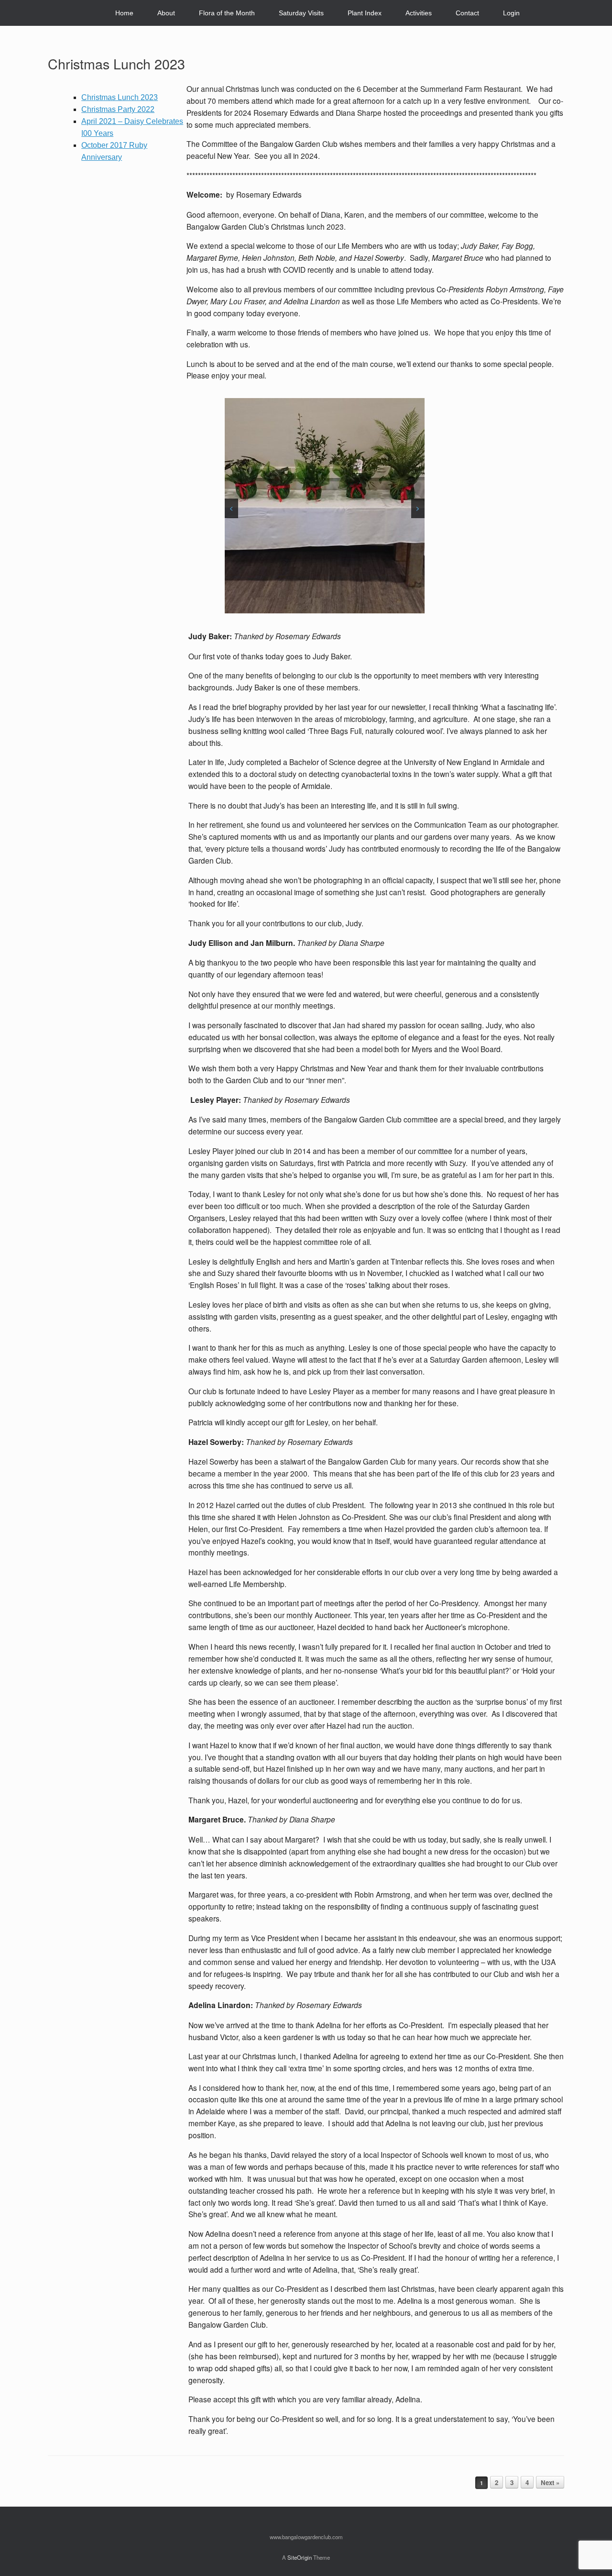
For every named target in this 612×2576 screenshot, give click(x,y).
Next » (550, 2482)
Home (124, 13)
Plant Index (365, 13)
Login (511, 13)
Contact (467, 13)
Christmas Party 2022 (118, 109)
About (166, 13)
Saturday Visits (301, 13)
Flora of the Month (227, 13)
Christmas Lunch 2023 (116, 63)
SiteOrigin (300, 2557)
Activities (419, 13)
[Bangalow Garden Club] (56, 13)
